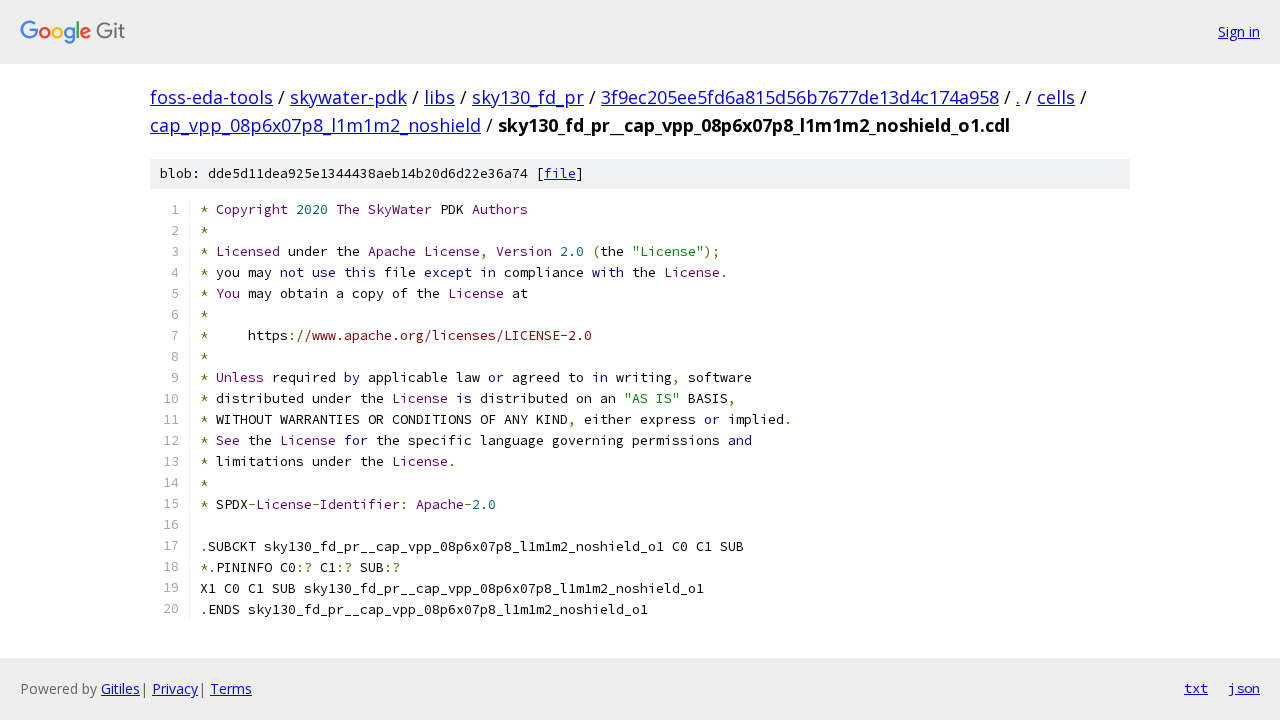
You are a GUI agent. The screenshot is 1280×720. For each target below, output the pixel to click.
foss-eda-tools (211, 97)
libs (439, 97)
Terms (231, 688)
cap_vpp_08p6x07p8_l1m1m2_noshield (315, 125)
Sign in (1239, 31)
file (560, 173)
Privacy (175, 688)
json (1244, 688)
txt (1196, 688)
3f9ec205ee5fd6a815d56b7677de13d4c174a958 (800, 97)
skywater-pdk (348, 97)
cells (1056, 97)
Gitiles (120, 688)
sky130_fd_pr (528, 97)
